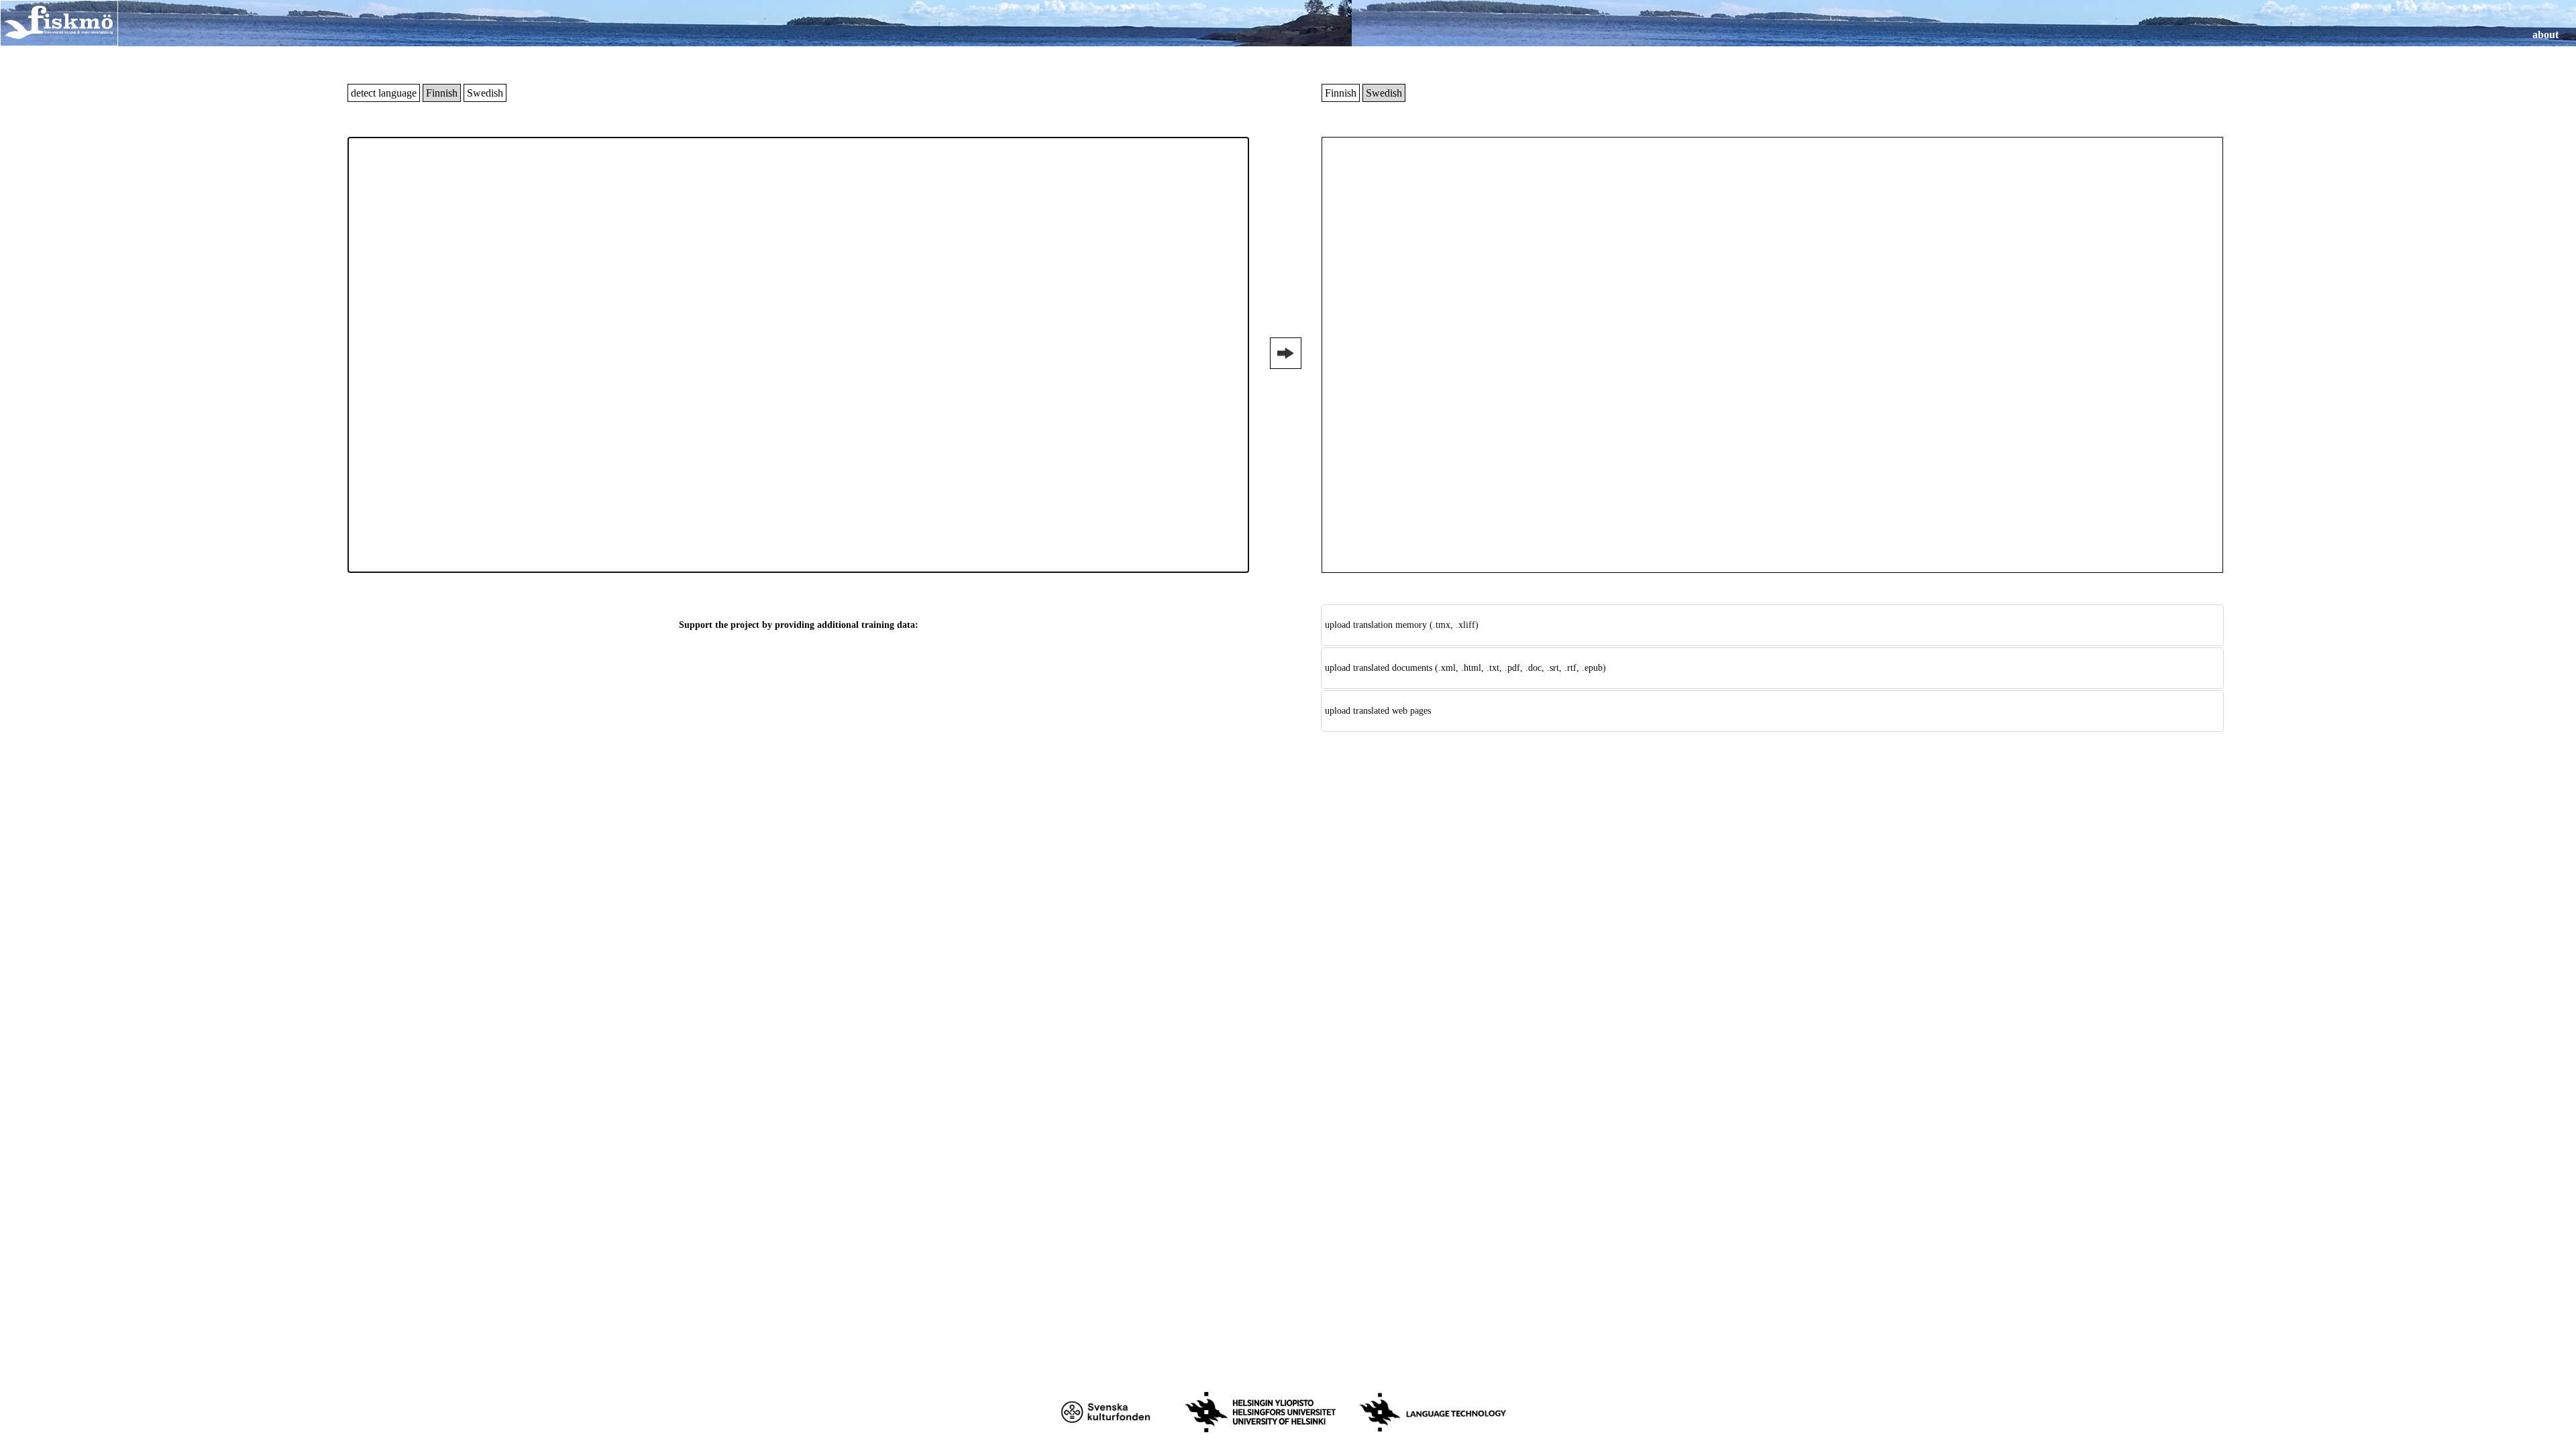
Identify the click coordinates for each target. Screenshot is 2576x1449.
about (2545, 35)
